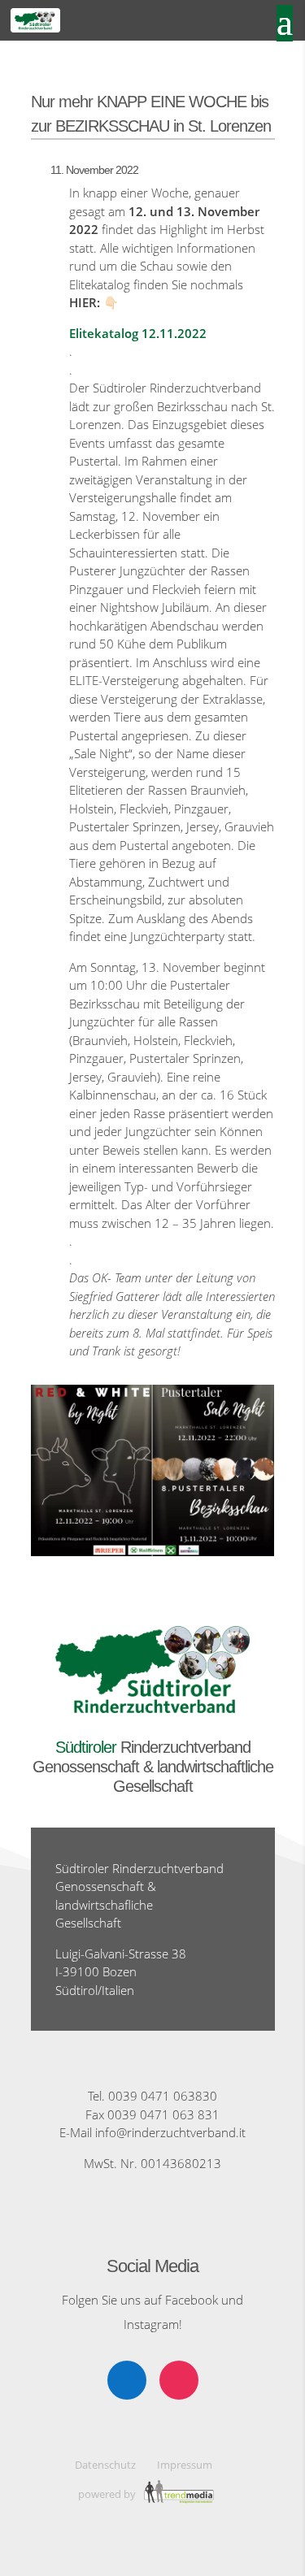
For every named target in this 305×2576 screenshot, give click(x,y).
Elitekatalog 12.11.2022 (138, 333)
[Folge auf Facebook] (127, 2380)
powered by (108, 2494)
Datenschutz (105, 2465)
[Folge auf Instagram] (179, 2380)
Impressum (185, 2465)
